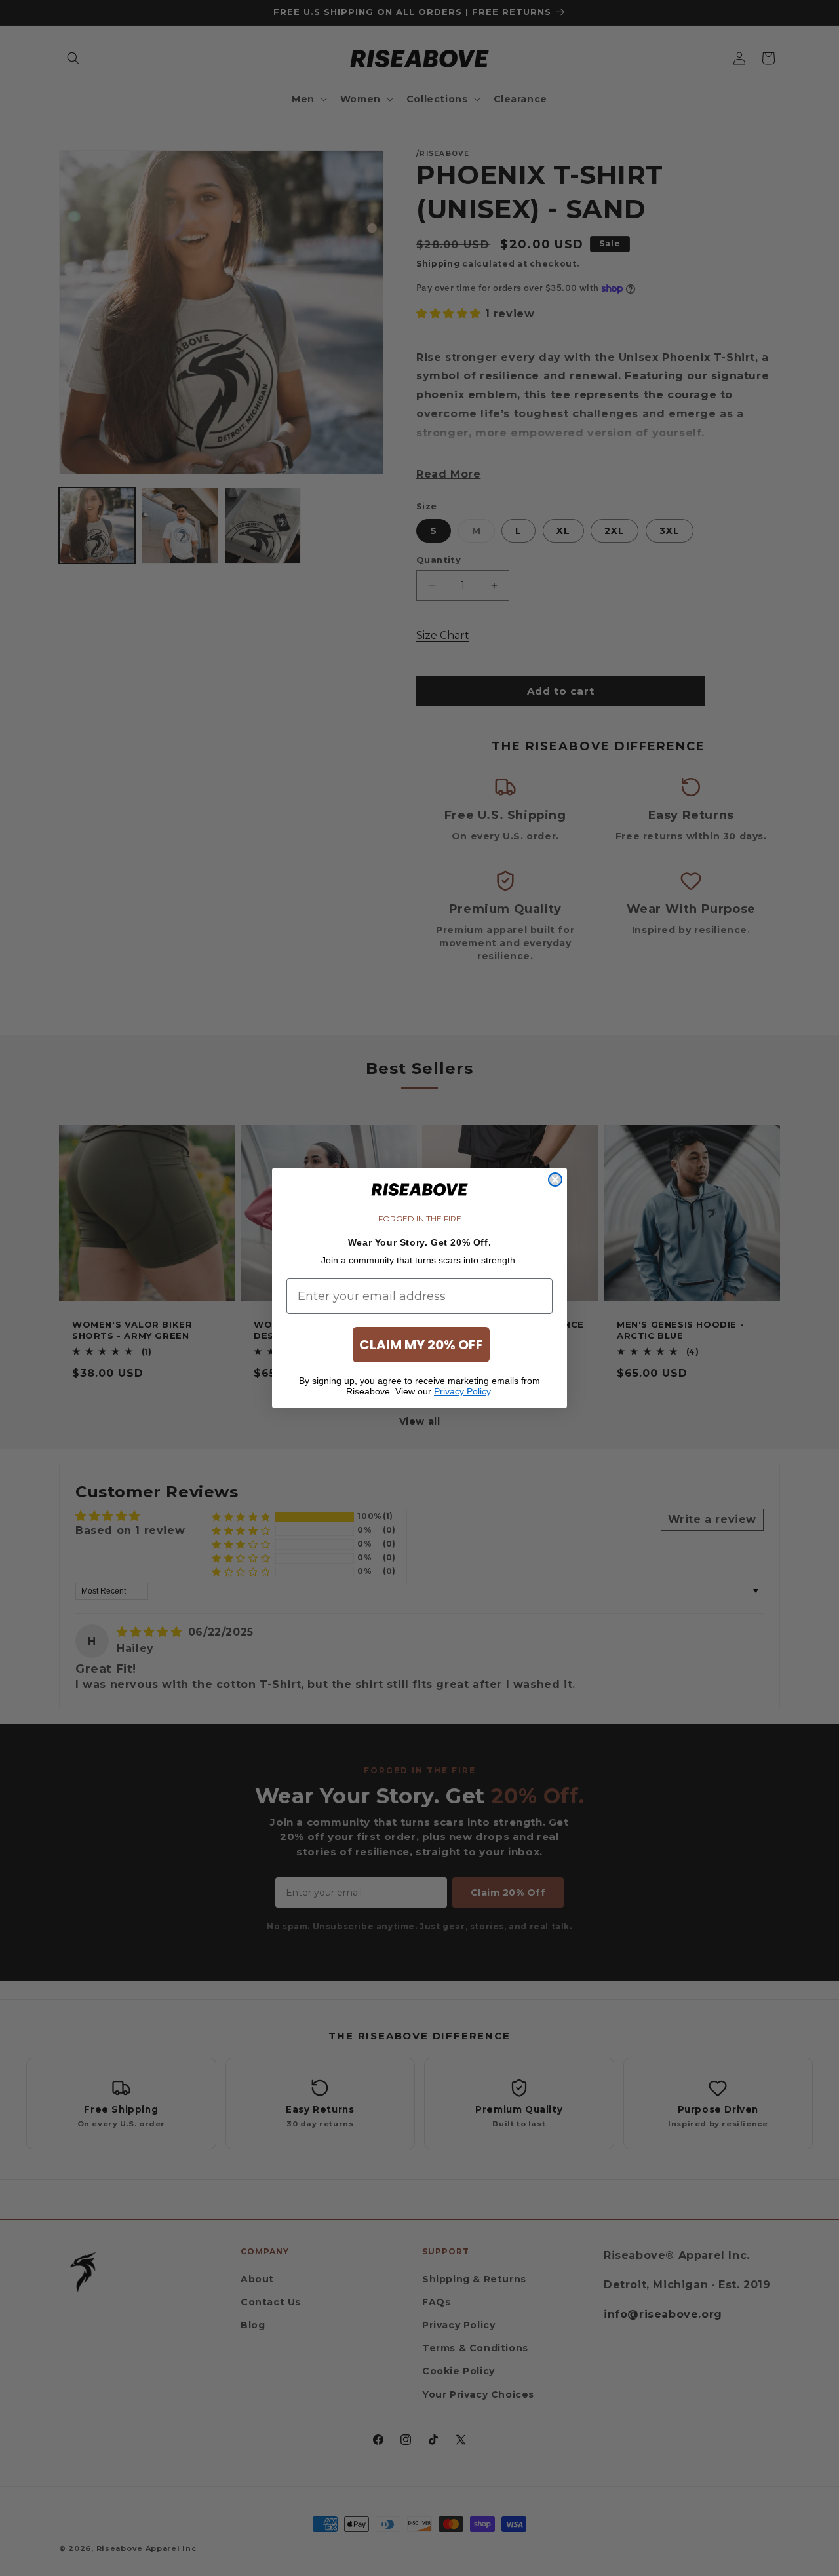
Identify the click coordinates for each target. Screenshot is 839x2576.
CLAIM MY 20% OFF (421, 1345)
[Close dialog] (555, 1180)
